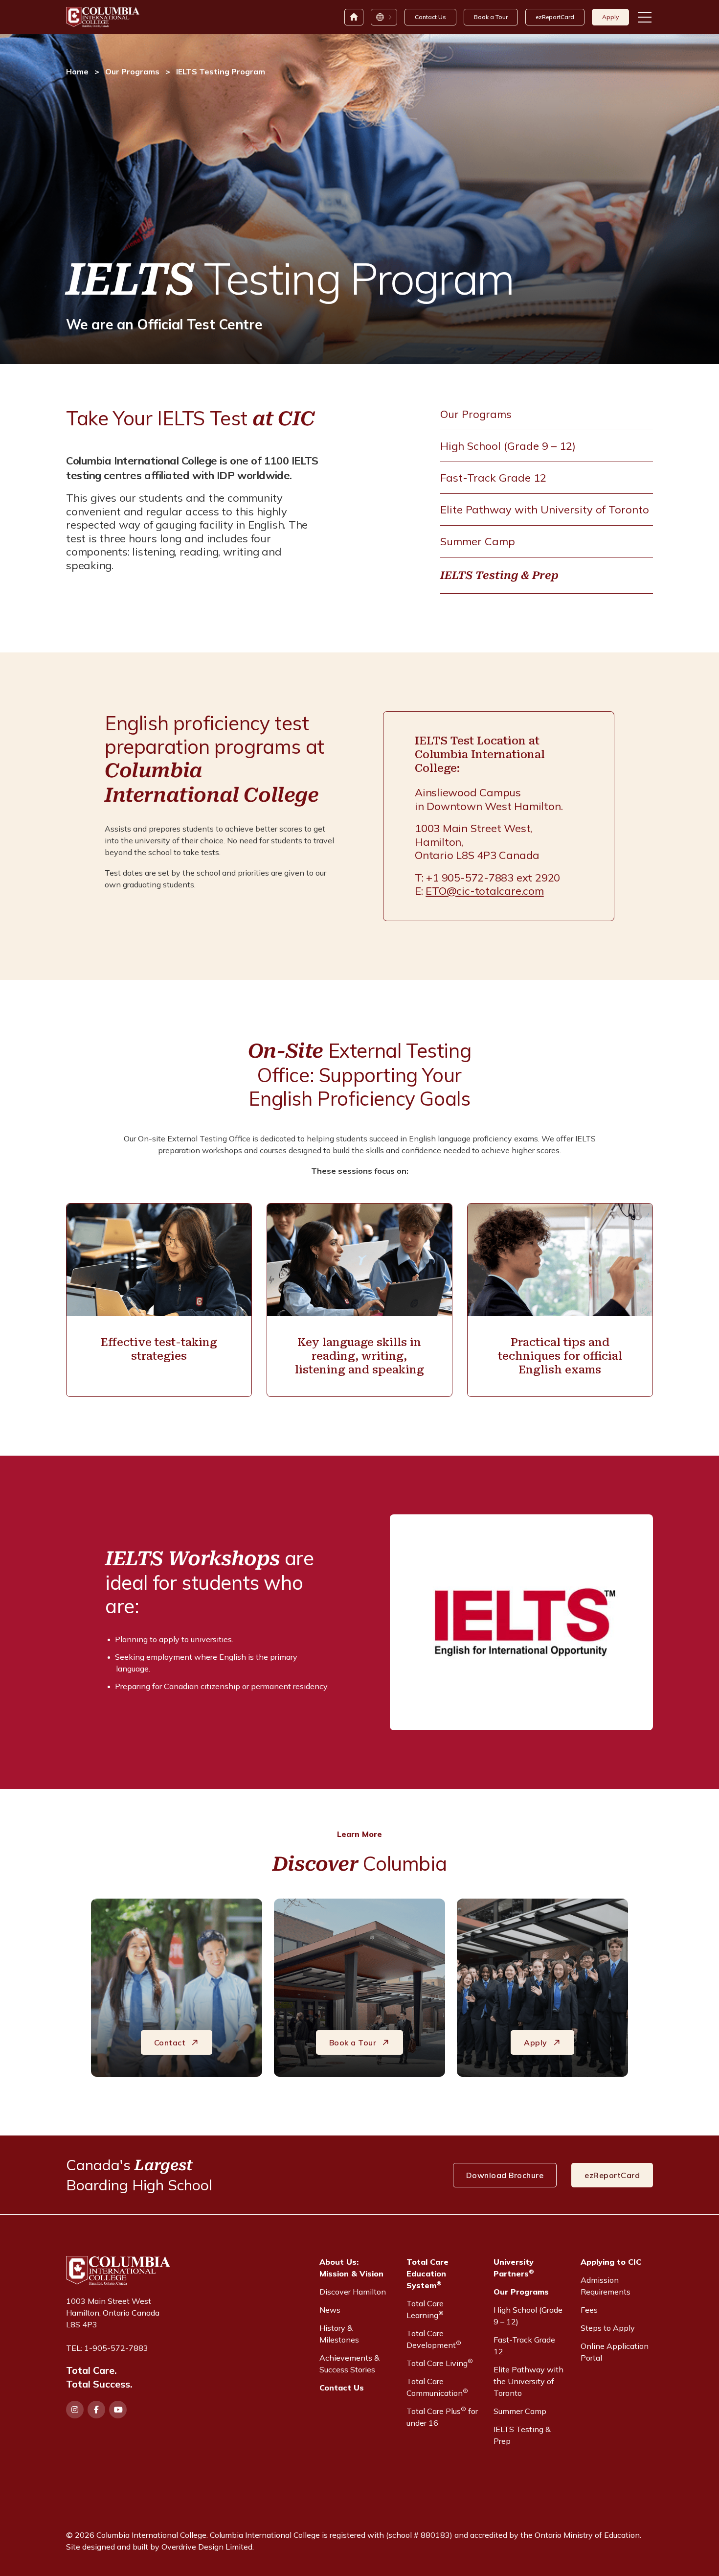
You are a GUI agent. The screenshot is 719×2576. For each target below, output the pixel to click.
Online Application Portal (615, 2352)
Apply (610, 17)
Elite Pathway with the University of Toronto (528, 2381)
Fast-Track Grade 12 (493, 478)
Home (77, 71)
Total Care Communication (437, 2387)
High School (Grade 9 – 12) (508, 446)
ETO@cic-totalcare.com (484, 891)
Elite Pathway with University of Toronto (545, 510)
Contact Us (430, 17)
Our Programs (132, 71)
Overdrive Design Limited (207, 2547)
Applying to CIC (611, 2262)
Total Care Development (434, 2339)
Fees (589, 2310)
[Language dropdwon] (383, 17)
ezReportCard (555, 17)
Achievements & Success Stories (349, 2364)
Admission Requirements (606, 2286)
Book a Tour (491, 17)
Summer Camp (478, 541)
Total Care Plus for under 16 (442, 2416)
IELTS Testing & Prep (499, 575)
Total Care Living (440, 2363)
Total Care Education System (427, 2274)
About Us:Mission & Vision (351, 2268)
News (330, 2310)
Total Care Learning (425, 2309)
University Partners (514, 2268)
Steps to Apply (608, 2328)
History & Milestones (339, 2334)
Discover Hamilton (353, 2292)
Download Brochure (505, 2175)
